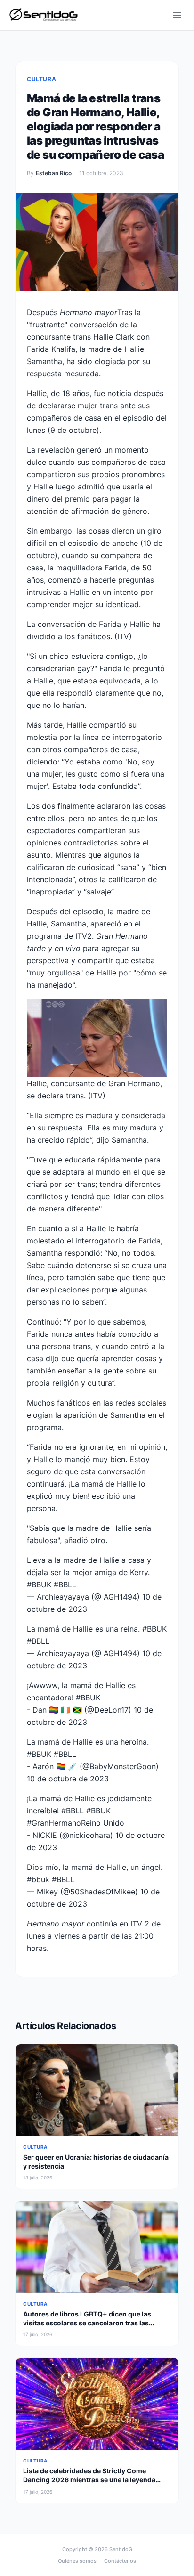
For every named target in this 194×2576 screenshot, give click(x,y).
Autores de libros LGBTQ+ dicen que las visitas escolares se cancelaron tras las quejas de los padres (87, 2323)
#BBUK (39, 1585)
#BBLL (65, 1585)
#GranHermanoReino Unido (76, 1823)
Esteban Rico (54, 173)
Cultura (41, 79)
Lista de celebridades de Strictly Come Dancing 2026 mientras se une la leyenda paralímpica (89, 2480)
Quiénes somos (77, 2561)
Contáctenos (120, 2561)
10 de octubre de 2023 (68, 1779)
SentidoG (121, 2549)
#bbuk (38, 1879)
